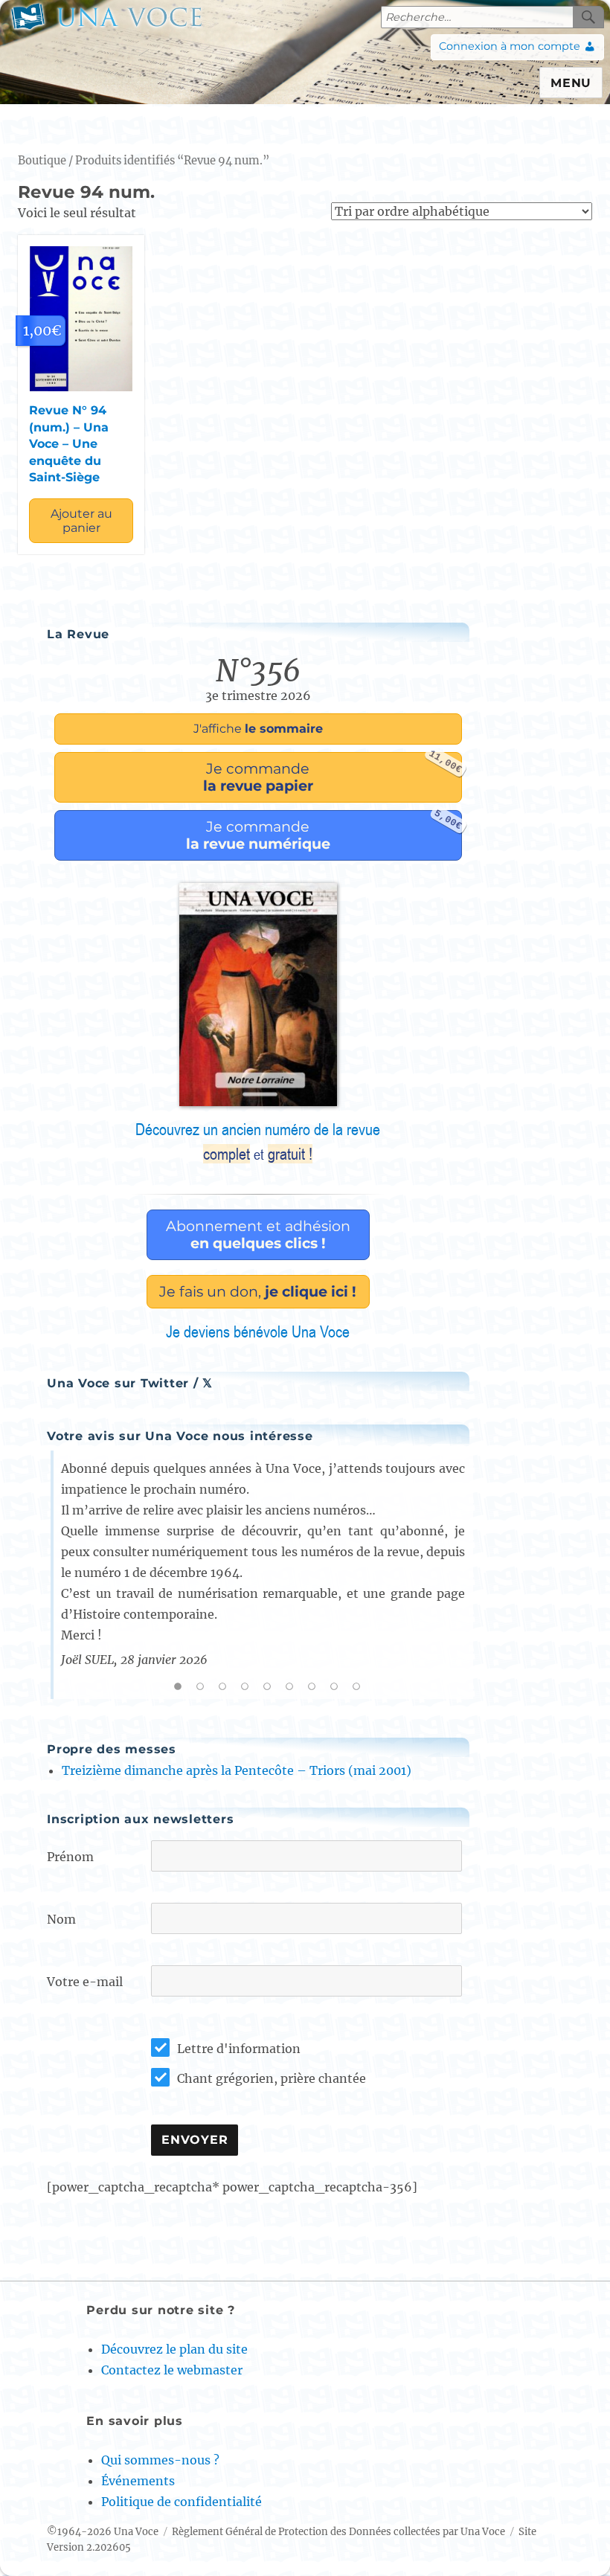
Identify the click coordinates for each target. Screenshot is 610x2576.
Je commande (333, 773)
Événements (138, 2481)
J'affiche (258, 729)
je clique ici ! (258, 1291)
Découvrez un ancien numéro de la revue (258, 1142)
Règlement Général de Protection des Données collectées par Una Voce (338, 2532)
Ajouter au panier (81, 521)
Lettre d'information (239, 2049)
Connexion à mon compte (510, 46)
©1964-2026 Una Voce (103, 2532)
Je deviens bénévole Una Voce (258, 1332)
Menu (571, 83)
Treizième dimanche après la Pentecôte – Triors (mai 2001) (237, 1770)
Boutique (42, 161)
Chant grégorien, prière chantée (272, 2078)
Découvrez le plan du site (174, 2349)
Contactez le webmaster (172, 2370)
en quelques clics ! (258, 1234)
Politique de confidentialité (182, 2502)
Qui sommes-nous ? (160, 2460)
